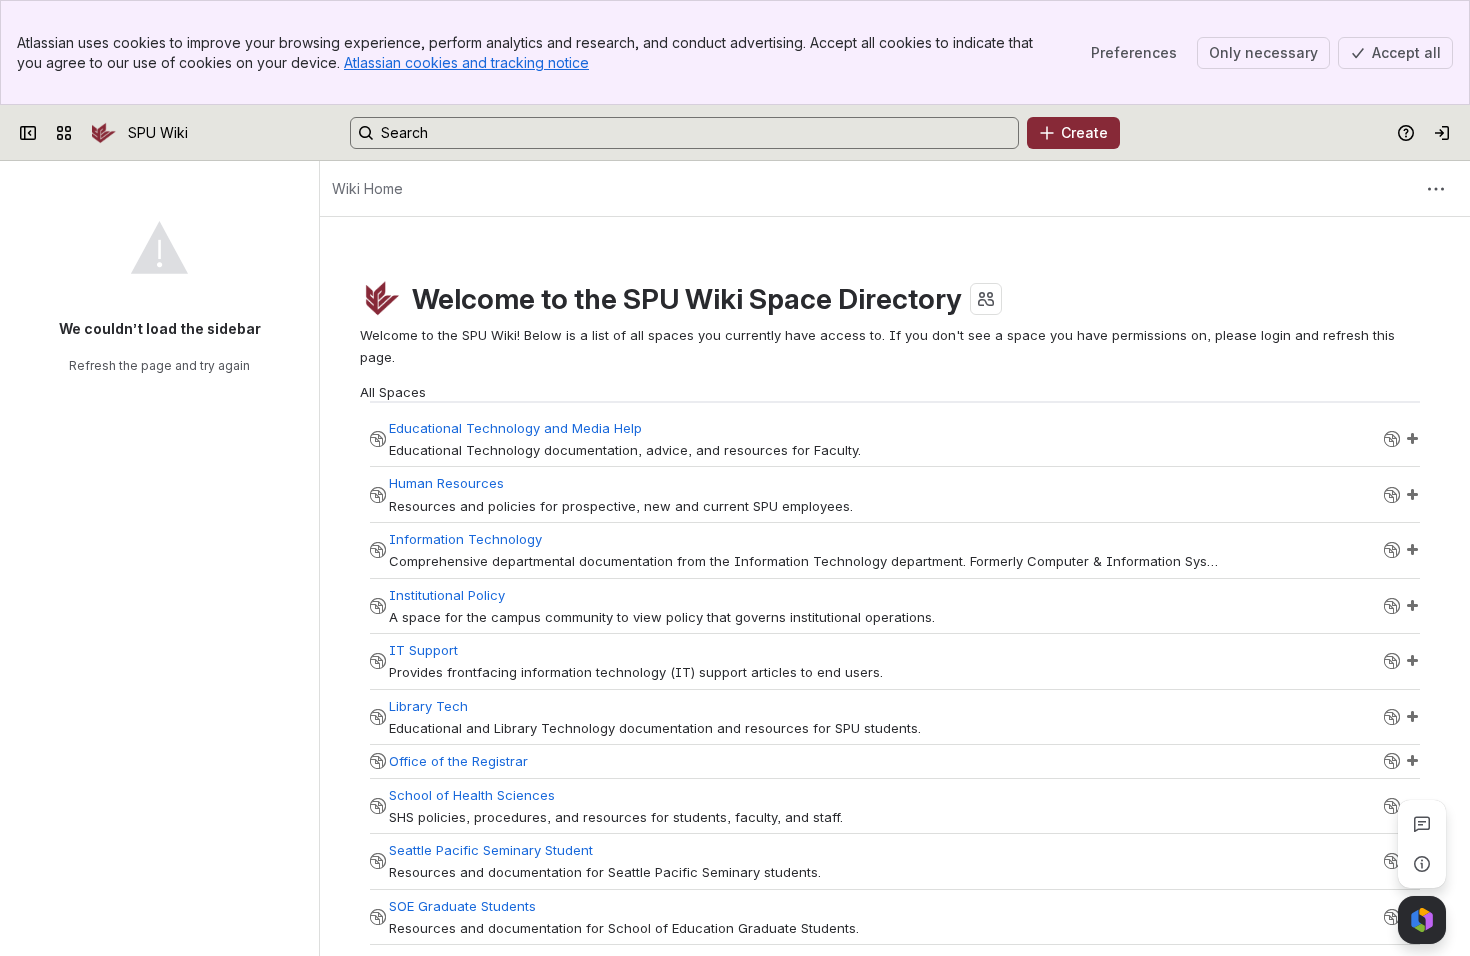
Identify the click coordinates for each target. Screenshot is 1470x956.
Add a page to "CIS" (1412, 550)
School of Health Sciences (472, 795)
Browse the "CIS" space (1392, 550)
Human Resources (446, 483)
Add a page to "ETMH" (1412, 439)
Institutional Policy (447, 595)
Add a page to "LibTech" (1412, 717)
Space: (378, 439)
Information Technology (465, 539)
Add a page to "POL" (1412, 606)
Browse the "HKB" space (1392, 661)
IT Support (423, 650)
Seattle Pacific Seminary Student (491, 850)
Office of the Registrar (458, 761)
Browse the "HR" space (1392, 495)
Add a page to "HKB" (1412, 661)
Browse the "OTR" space (1392, 761)
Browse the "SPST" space (1392, 861)
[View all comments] (1422, 824)
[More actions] (1436, 189)
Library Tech (428, 706)
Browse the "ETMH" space (1392, 439)
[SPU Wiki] (104, 133)
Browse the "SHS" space (1392, 806)
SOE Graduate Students (462, 906)
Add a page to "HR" (1412, 495)
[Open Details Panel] (1422, 864)
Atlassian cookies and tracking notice (466, 62)
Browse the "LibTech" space (1392, 717)
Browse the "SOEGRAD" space (1392, 917)
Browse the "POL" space (1392, 606)
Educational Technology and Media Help (515, 428)
